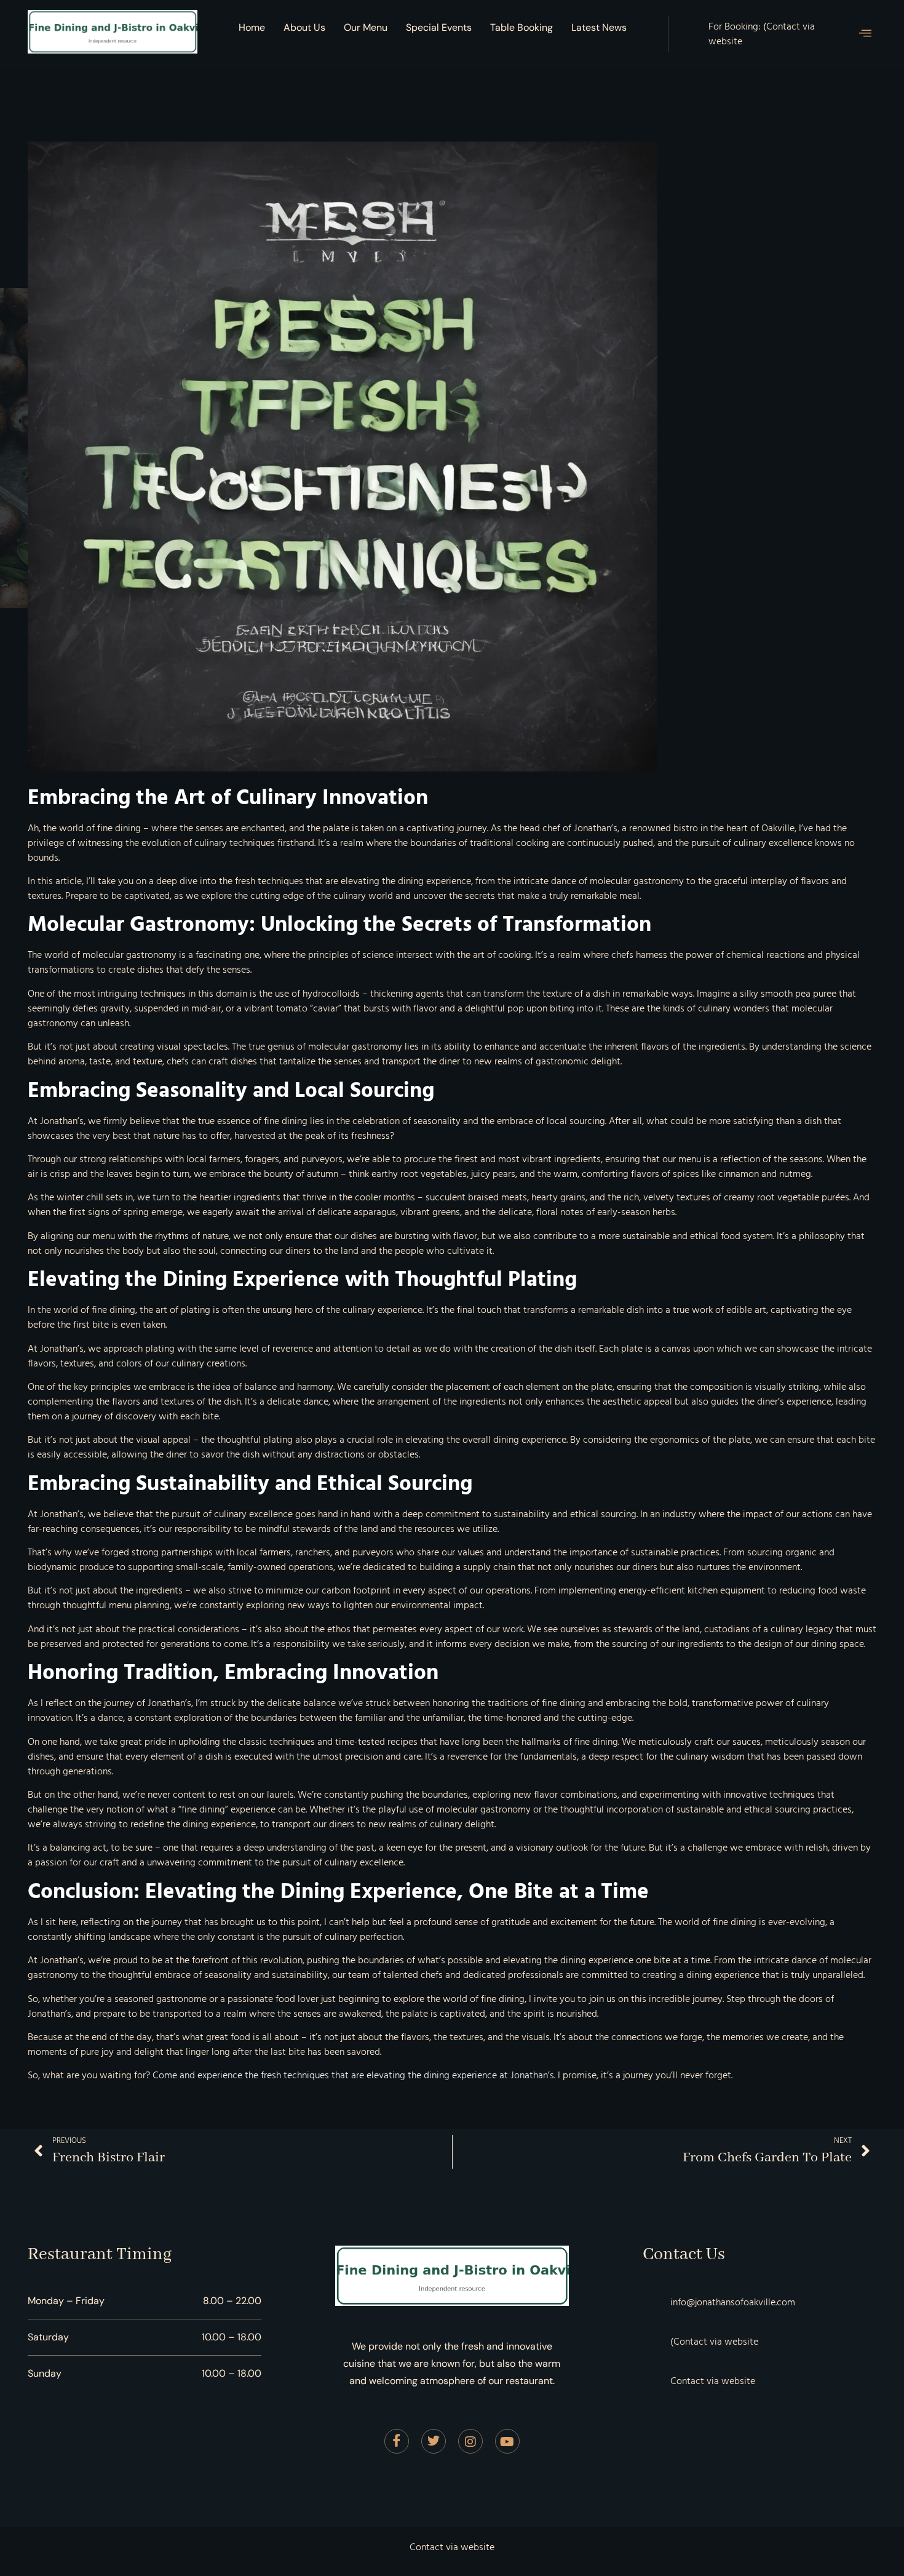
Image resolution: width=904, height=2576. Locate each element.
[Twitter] (434, 2441)
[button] (865, 34)
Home (252, 27)
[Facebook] (397, 2441)
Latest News (599, 27)
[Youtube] (507, 2441)
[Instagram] (470, 2441)
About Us (304, 27)
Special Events (439, 27)
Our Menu (366, 27)
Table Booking (521, 27)
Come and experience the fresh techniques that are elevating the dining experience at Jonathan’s (353, 2075)
